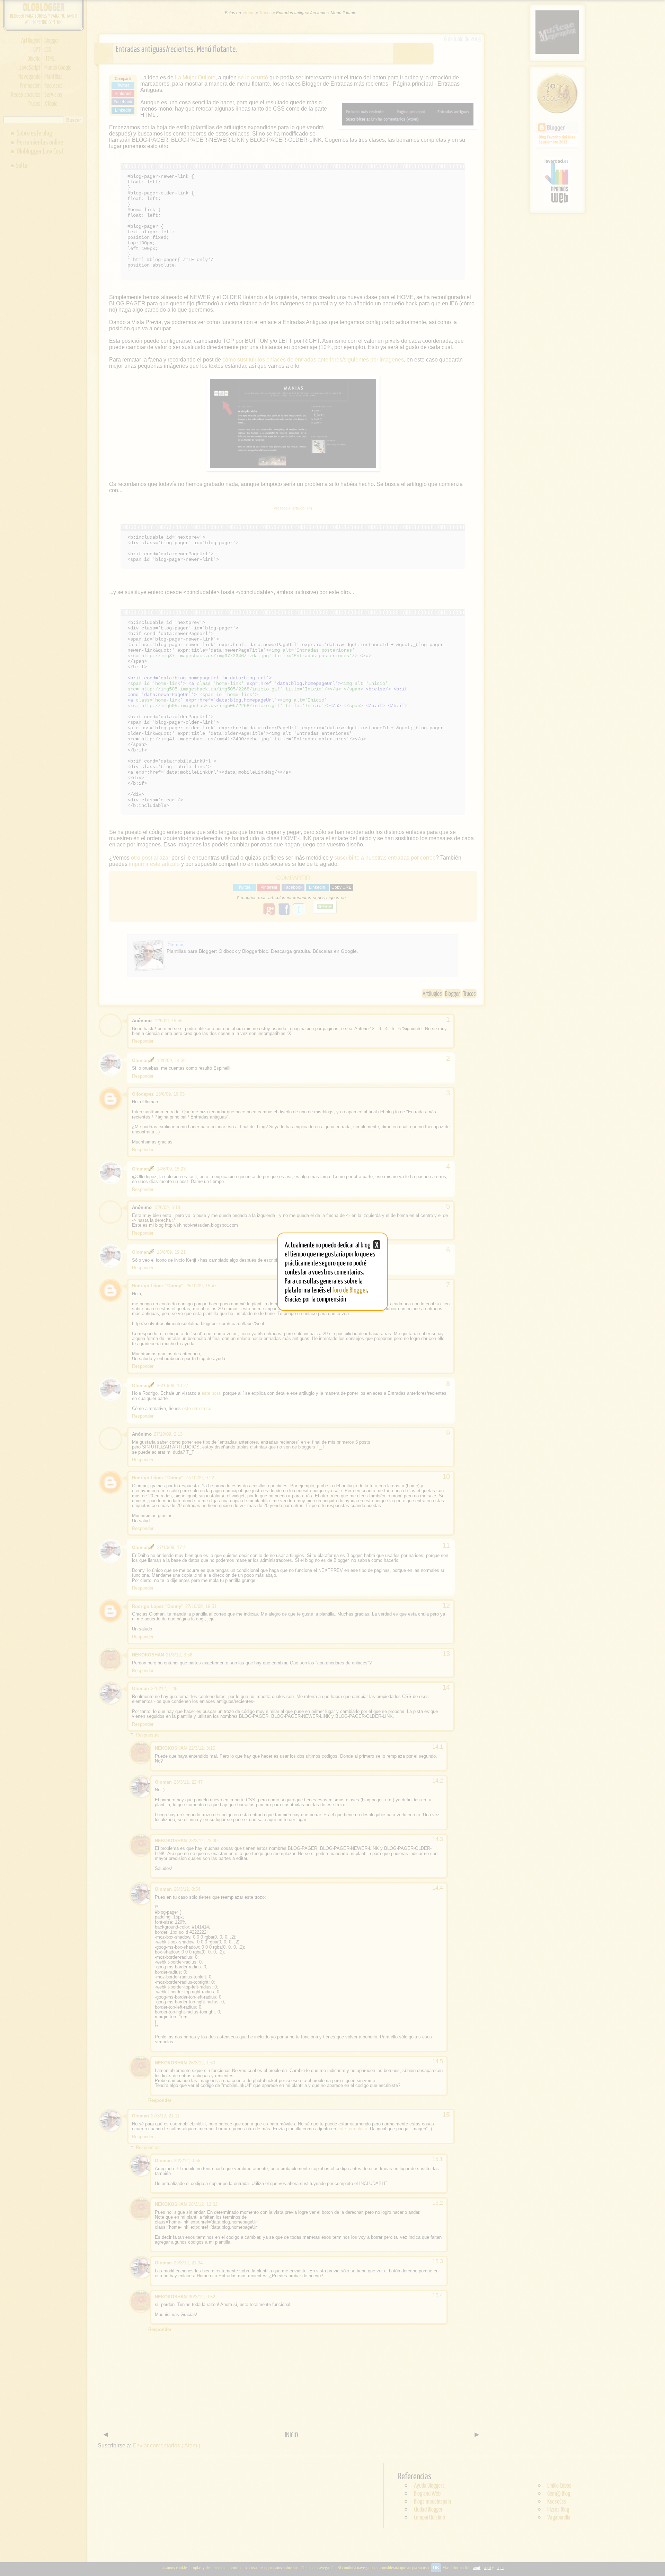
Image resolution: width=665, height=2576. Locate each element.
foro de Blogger (350, 1290)
